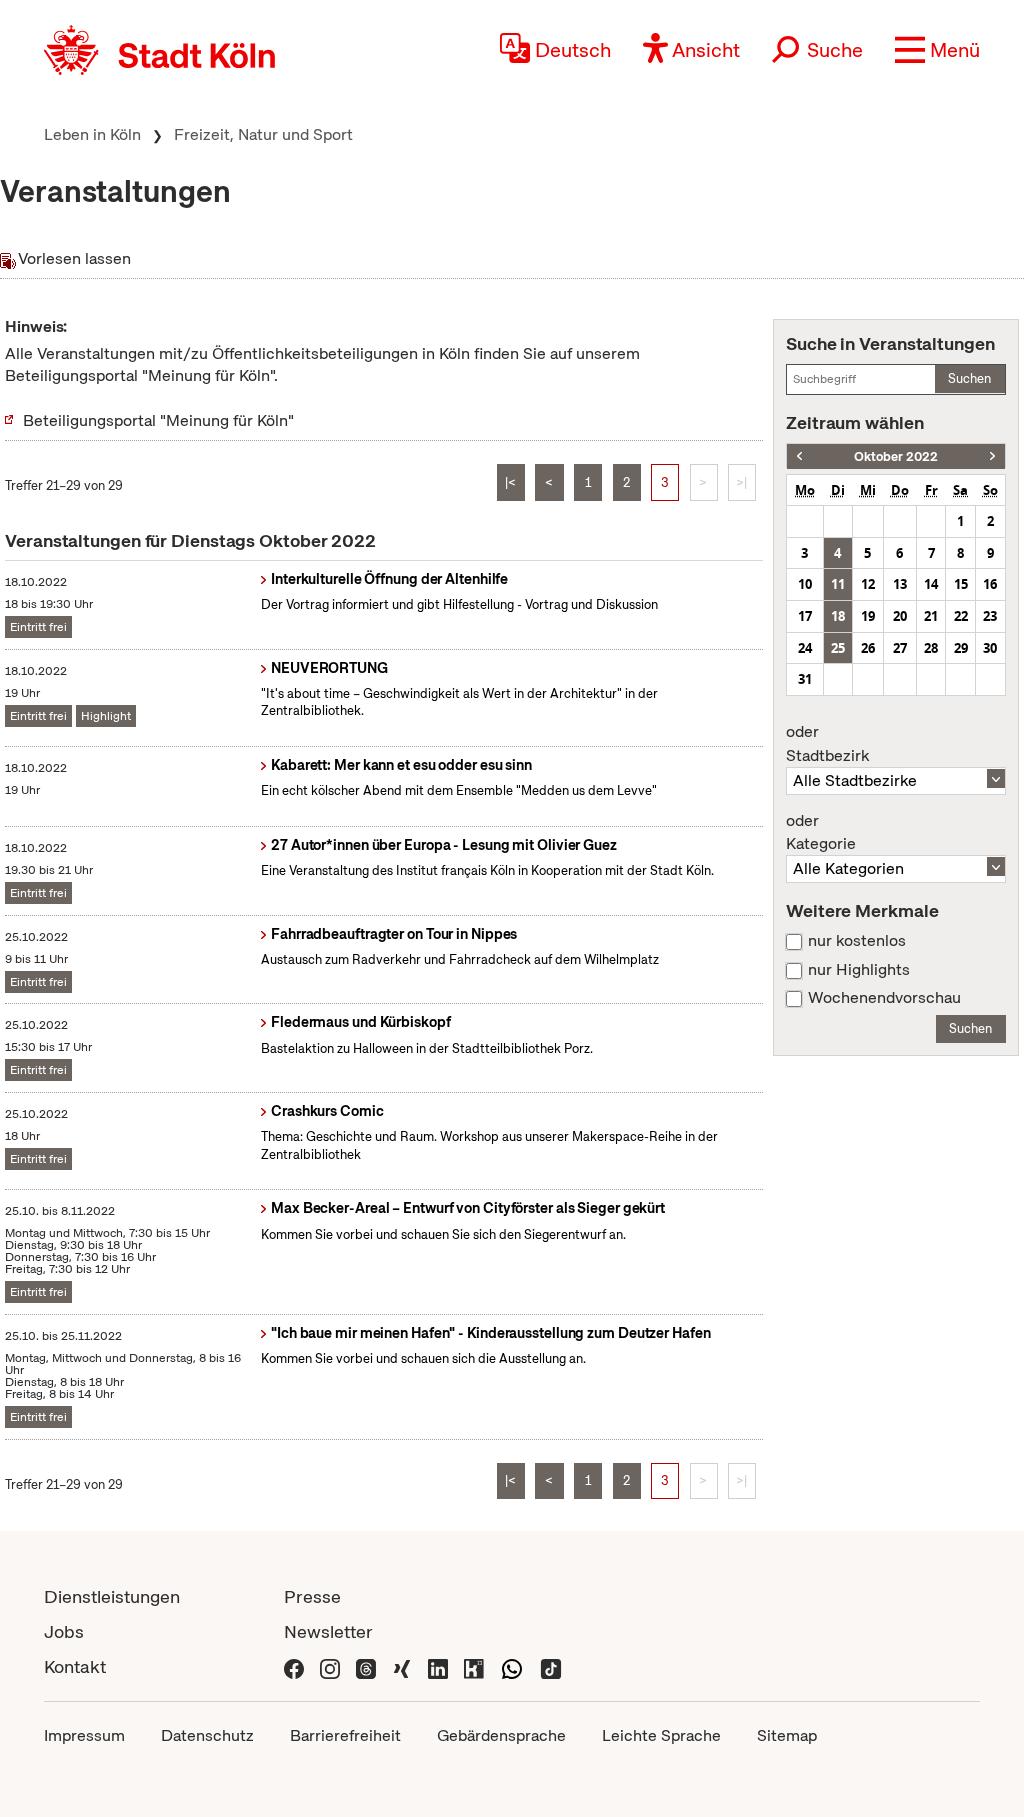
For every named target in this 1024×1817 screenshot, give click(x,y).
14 (931, 584)
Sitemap (787, 1735)
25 (838, 648)
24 (805, 648)
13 (900, 584)
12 (868, 584)
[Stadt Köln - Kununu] (474, 1666)
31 (805, 679)
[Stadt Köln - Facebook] (294, 1666)
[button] (937, 50)
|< (510, 482)
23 (990, 616)
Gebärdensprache (501, 1735)
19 (868, 616)
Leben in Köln (92, 134)
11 (838, 584)
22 (961, 616)
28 (931, 648)
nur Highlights (859, 970)
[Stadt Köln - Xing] (402, 1666)
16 (990, 584)
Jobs (64, 1631)
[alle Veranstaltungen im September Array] (799, 456)
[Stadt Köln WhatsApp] (512, 1666)
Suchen (969, 378)
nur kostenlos (857, 941)
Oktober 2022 (896, 456)
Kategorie (821, 833)
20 (900, 616)
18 (838, 616)
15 (961, 584)
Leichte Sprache (661, 1735)
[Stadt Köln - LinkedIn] (438, 1666)
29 (961, 648)
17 (805, 616)
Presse (312, 1596)
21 (931, 616)
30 (990, 648)
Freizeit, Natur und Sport (263, 134)
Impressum (84, 1735)
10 (805, 584)
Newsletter (328, 1631)
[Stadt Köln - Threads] (366, 1666)
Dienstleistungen (112, 1596)
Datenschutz (207, 1735)
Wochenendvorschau (884, 998)
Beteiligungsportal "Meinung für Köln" (158, 420)
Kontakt (75, 1666)
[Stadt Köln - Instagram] (330, 1666)
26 (868, 648)
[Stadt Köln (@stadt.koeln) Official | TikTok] (551, 1666)
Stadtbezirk (827, 744)
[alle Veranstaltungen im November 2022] (992, 456)
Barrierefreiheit (345, 1735)
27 (900, 648)
